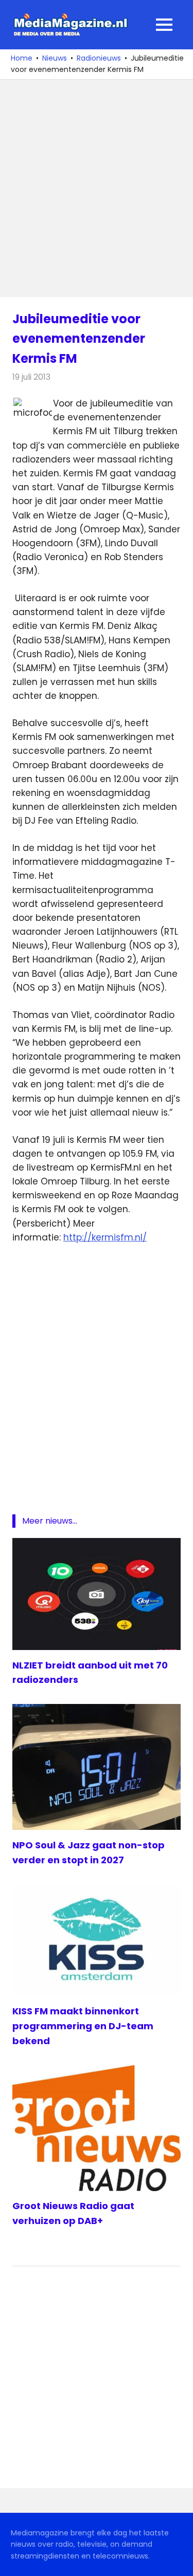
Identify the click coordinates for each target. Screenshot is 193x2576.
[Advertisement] (97, 188)
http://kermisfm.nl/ (105, 1237)
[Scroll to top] (178, 2561)
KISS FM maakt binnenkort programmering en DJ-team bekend (83, 2026)
